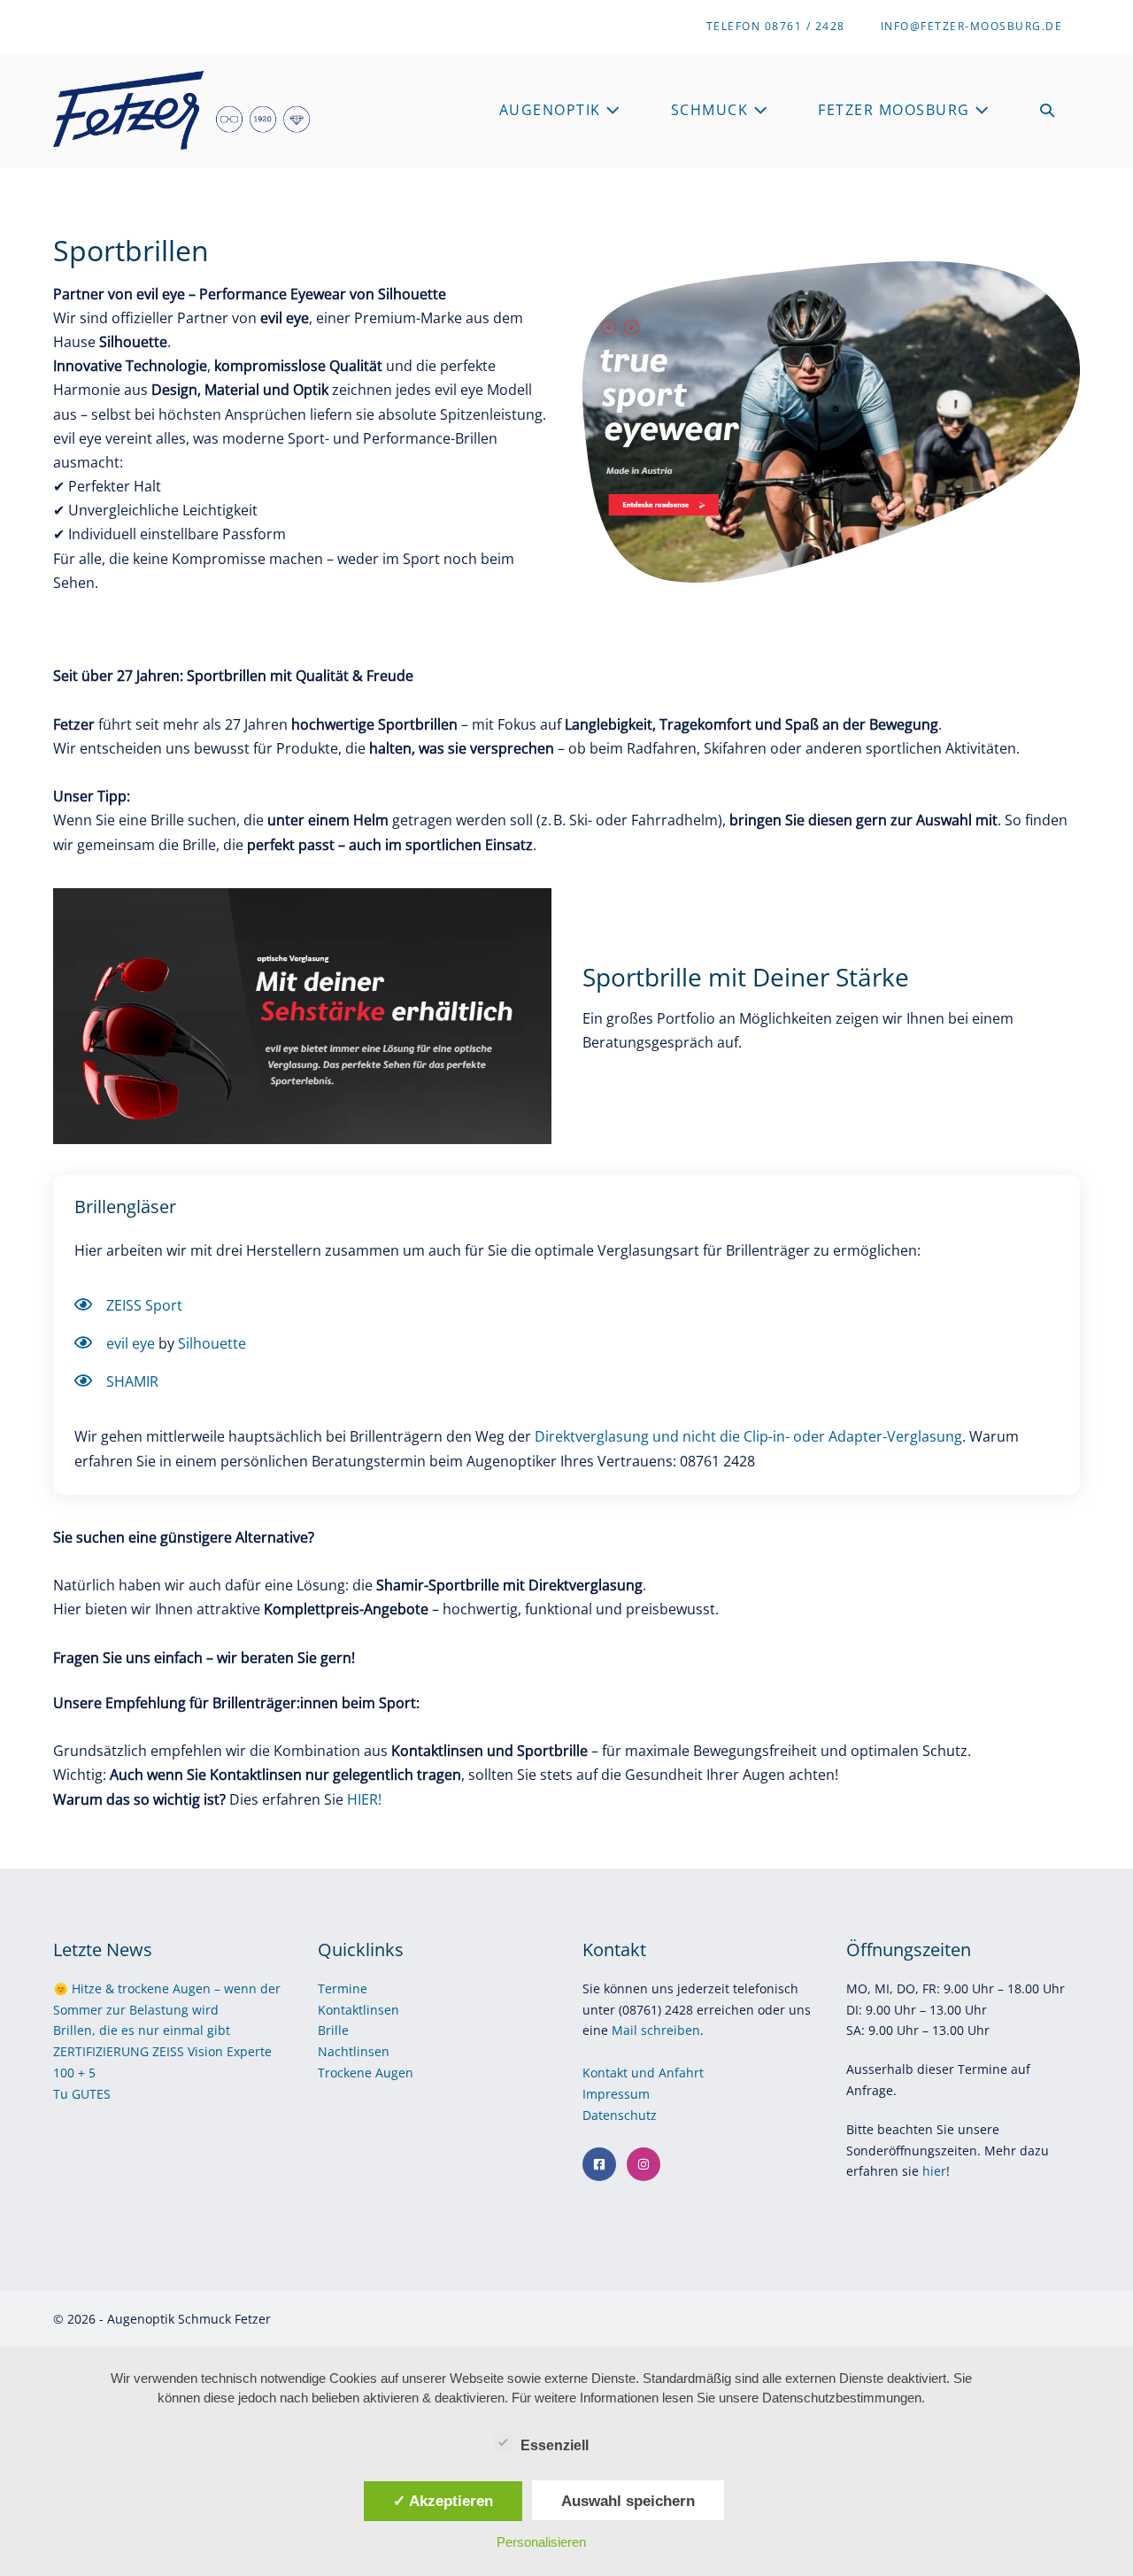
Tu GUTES (82, 2094)
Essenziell (555, 2445)
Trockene (347, 2073)
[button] (1048, 110)
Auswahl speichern (628, 2501)
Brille (333, 2030)
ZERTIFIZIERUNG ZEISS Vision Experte (162, 2051)
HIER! (364, 1799)
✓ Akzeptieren (443, 2501)
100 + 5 (74, 2073)
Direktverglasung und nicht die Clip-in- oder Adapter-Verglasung (748, 1436)
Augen (394, 2073)
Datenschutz (621, 2115)
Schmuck (712, 110)
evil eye (131, 1343)
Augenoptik (553, 110)
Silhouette (212, 1343)
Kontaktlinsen (358, 2010)
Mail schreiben (656, 2030)
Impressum (618, 2094)
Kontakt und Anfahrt (643, 2073)
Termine (343, 1988)
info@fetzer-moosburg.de (972, 26)
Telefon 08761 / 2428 (776, 26)
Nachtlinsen (354, 2051)
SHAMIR (132, 1381)
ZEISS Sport (144, 1305)
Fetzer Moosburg (896, 110)
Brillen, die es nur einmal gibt (142, 2030)
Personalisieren (541, 2542)
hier (934, 2171)
